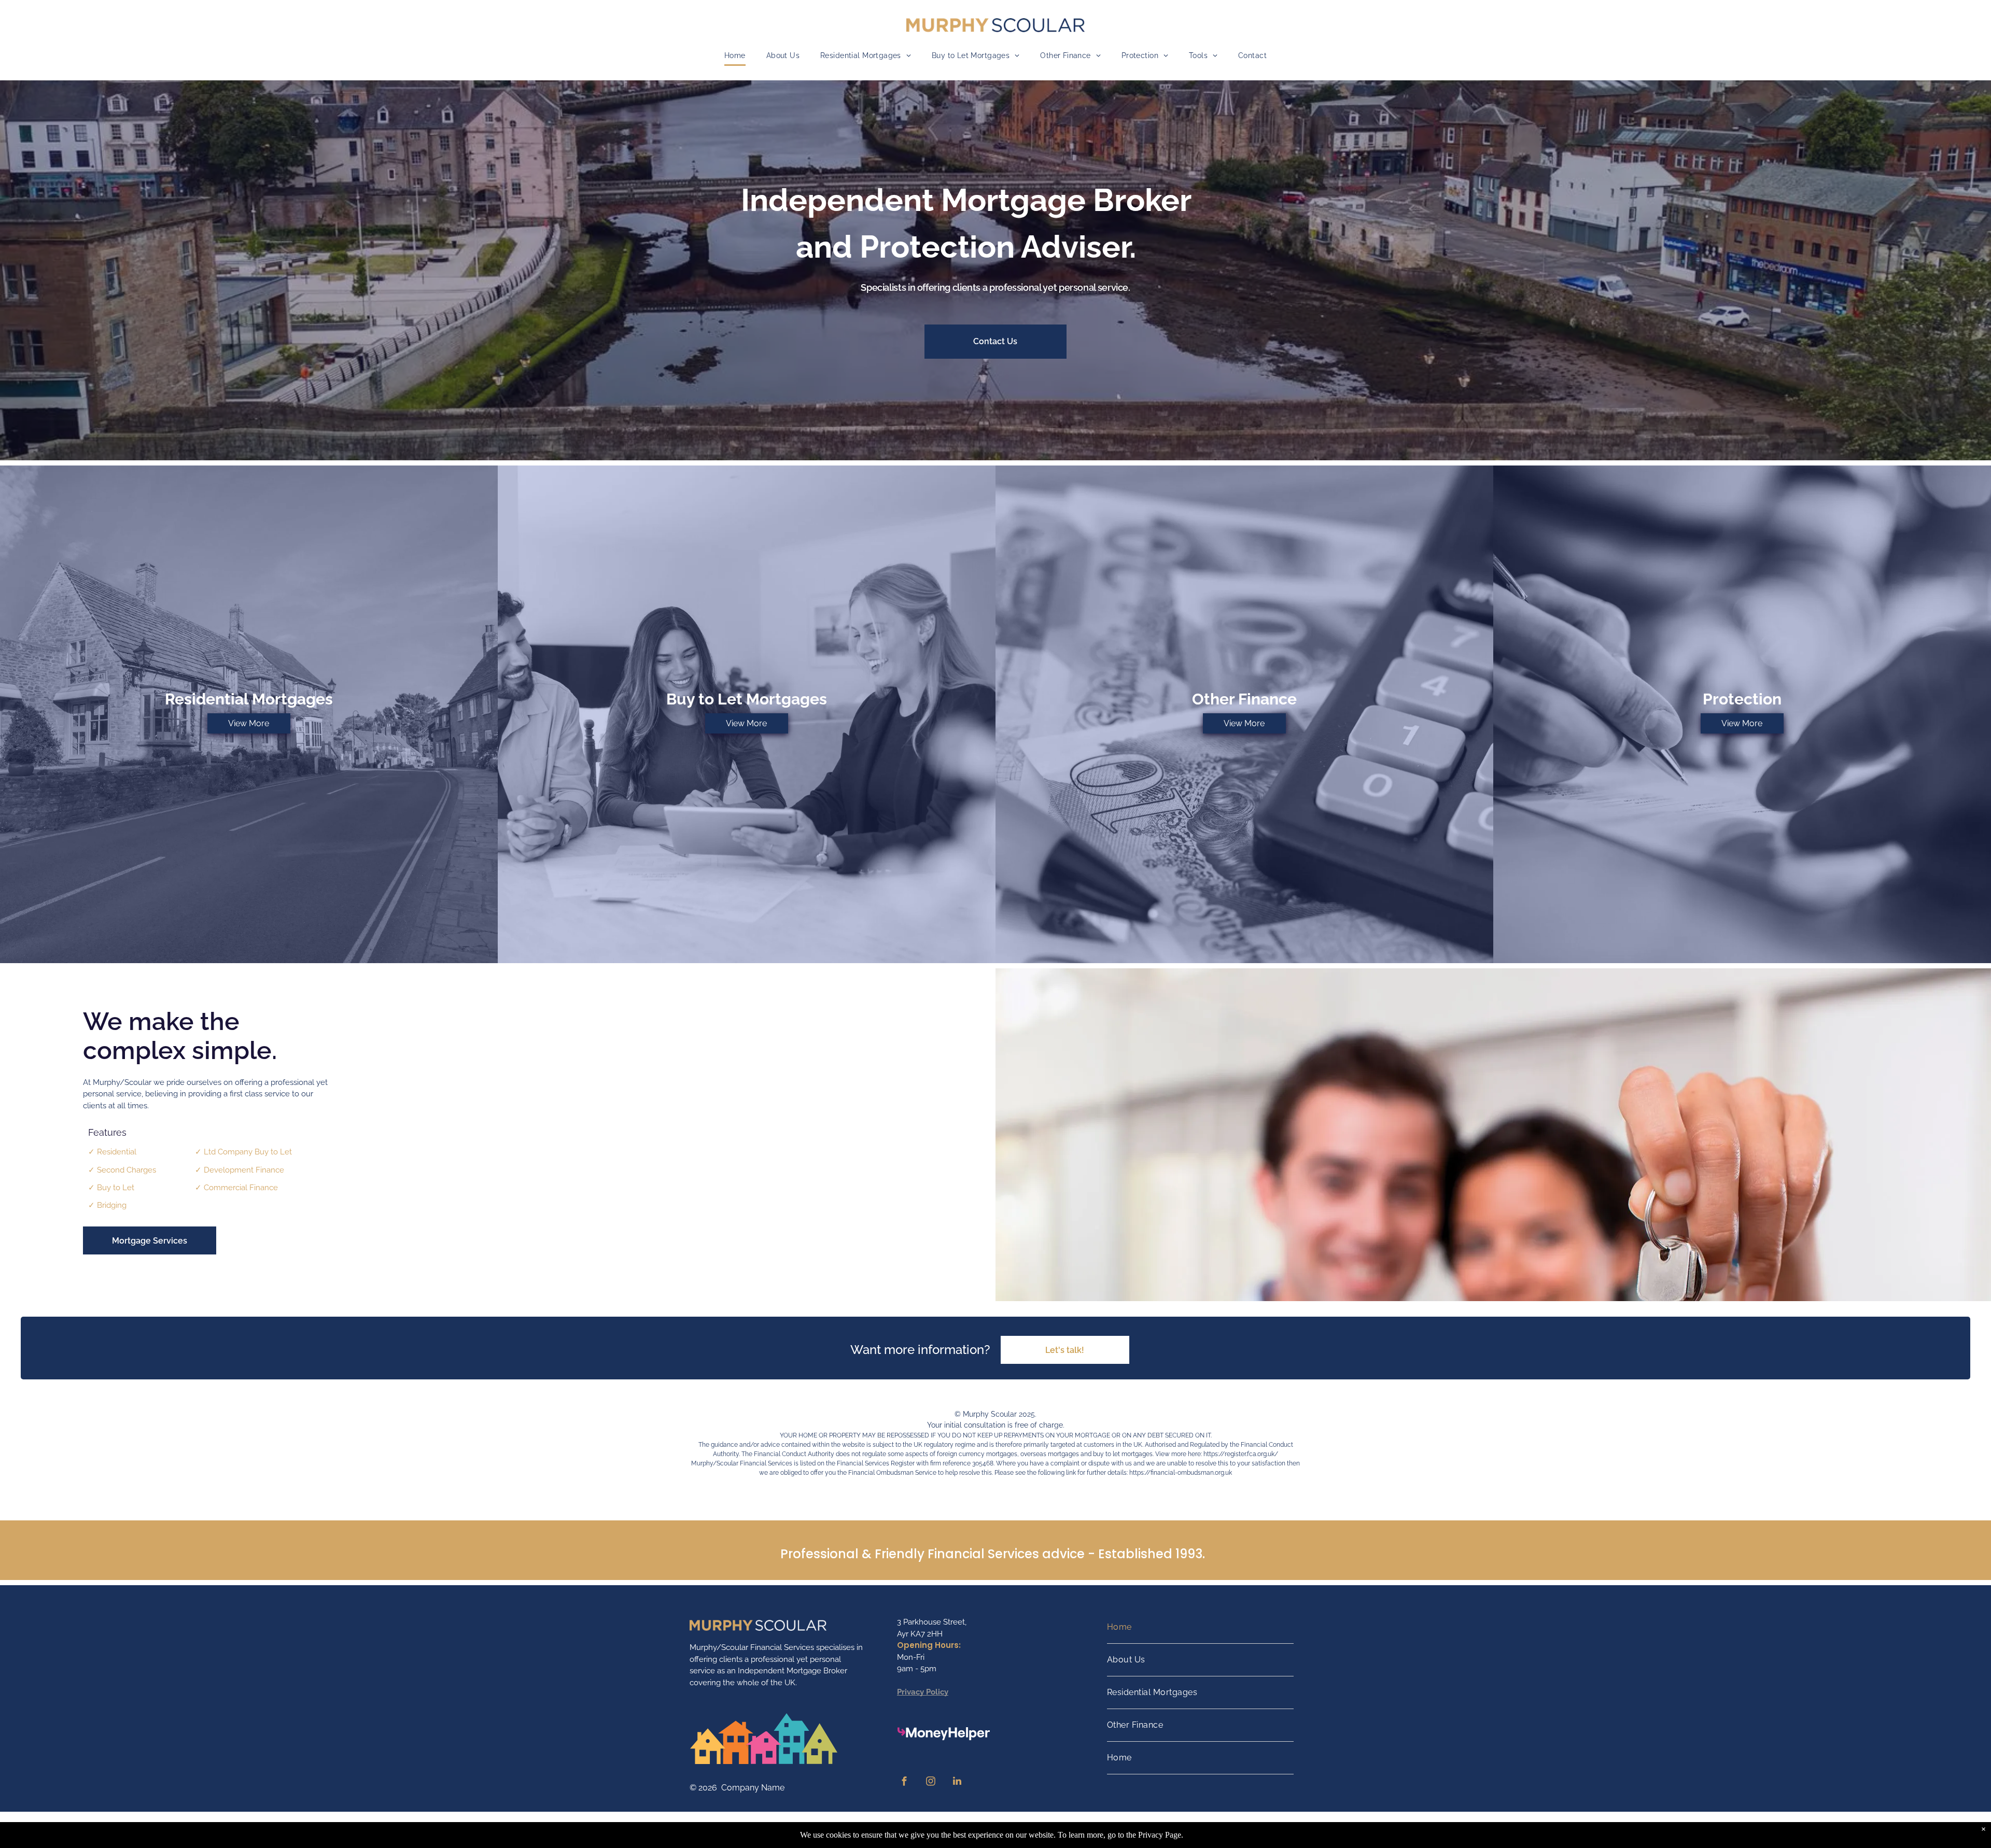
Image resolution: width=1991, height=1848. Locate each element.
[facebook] (904, 1782)
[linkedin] (957, 1782)
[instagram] (931, 1782)
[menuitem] (735, 56)
